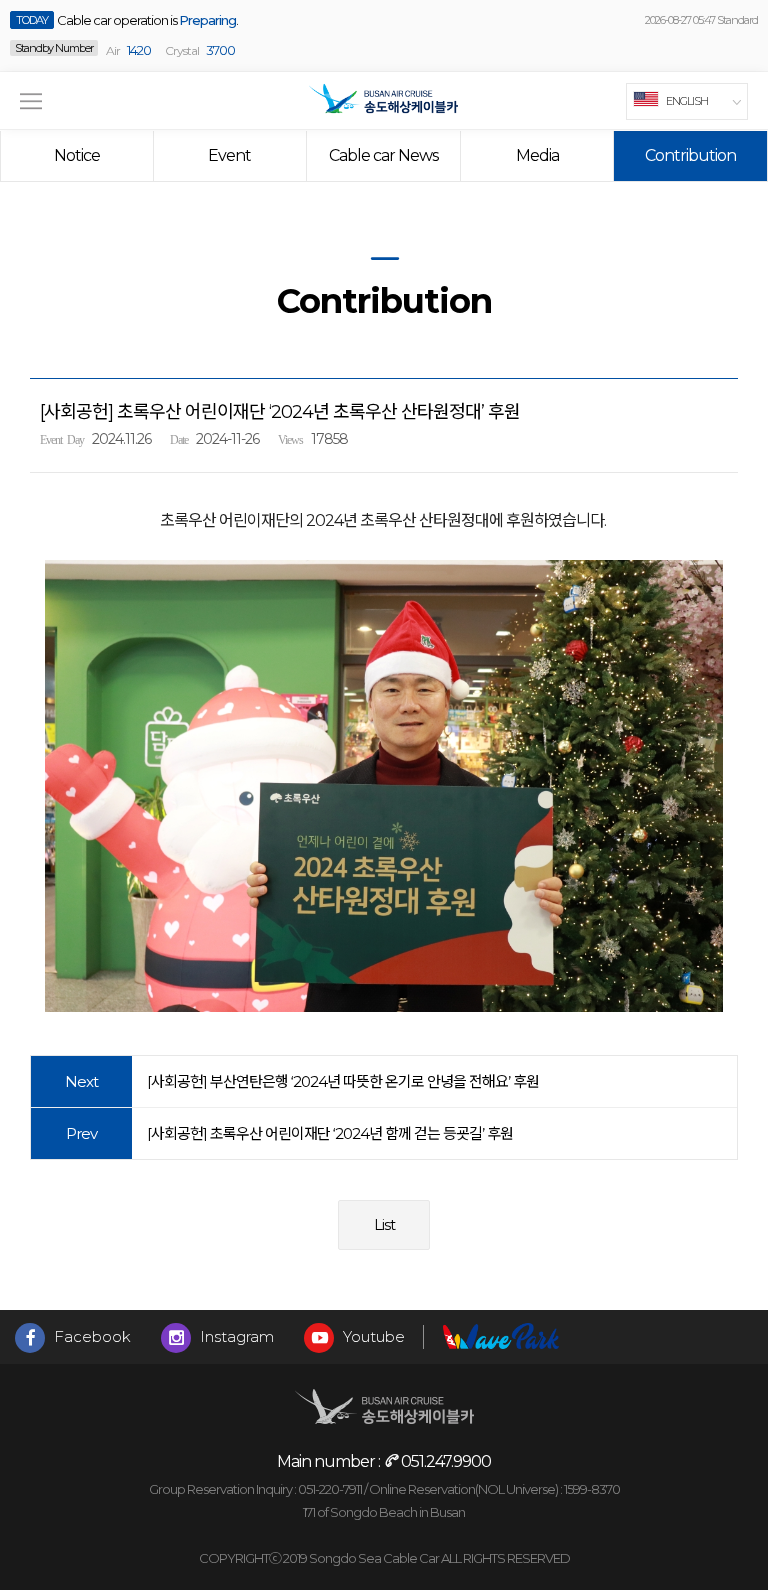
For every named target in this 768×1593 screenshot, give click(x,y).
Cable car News (383, 155)
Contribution (690, 155)
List (384, 1224)
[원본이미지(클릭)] (384, 786)
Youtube (372, 1336)
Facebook (90, 1336)
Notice (77, 155)
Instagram (235, 1336)
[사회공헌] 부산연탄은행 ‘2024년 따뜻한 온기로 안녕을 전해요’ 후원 (343, 1081)
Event (229, 155)
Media (537, 155)
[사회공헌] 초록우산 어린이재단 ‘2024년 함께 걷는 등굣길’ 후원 (330, 1133)
